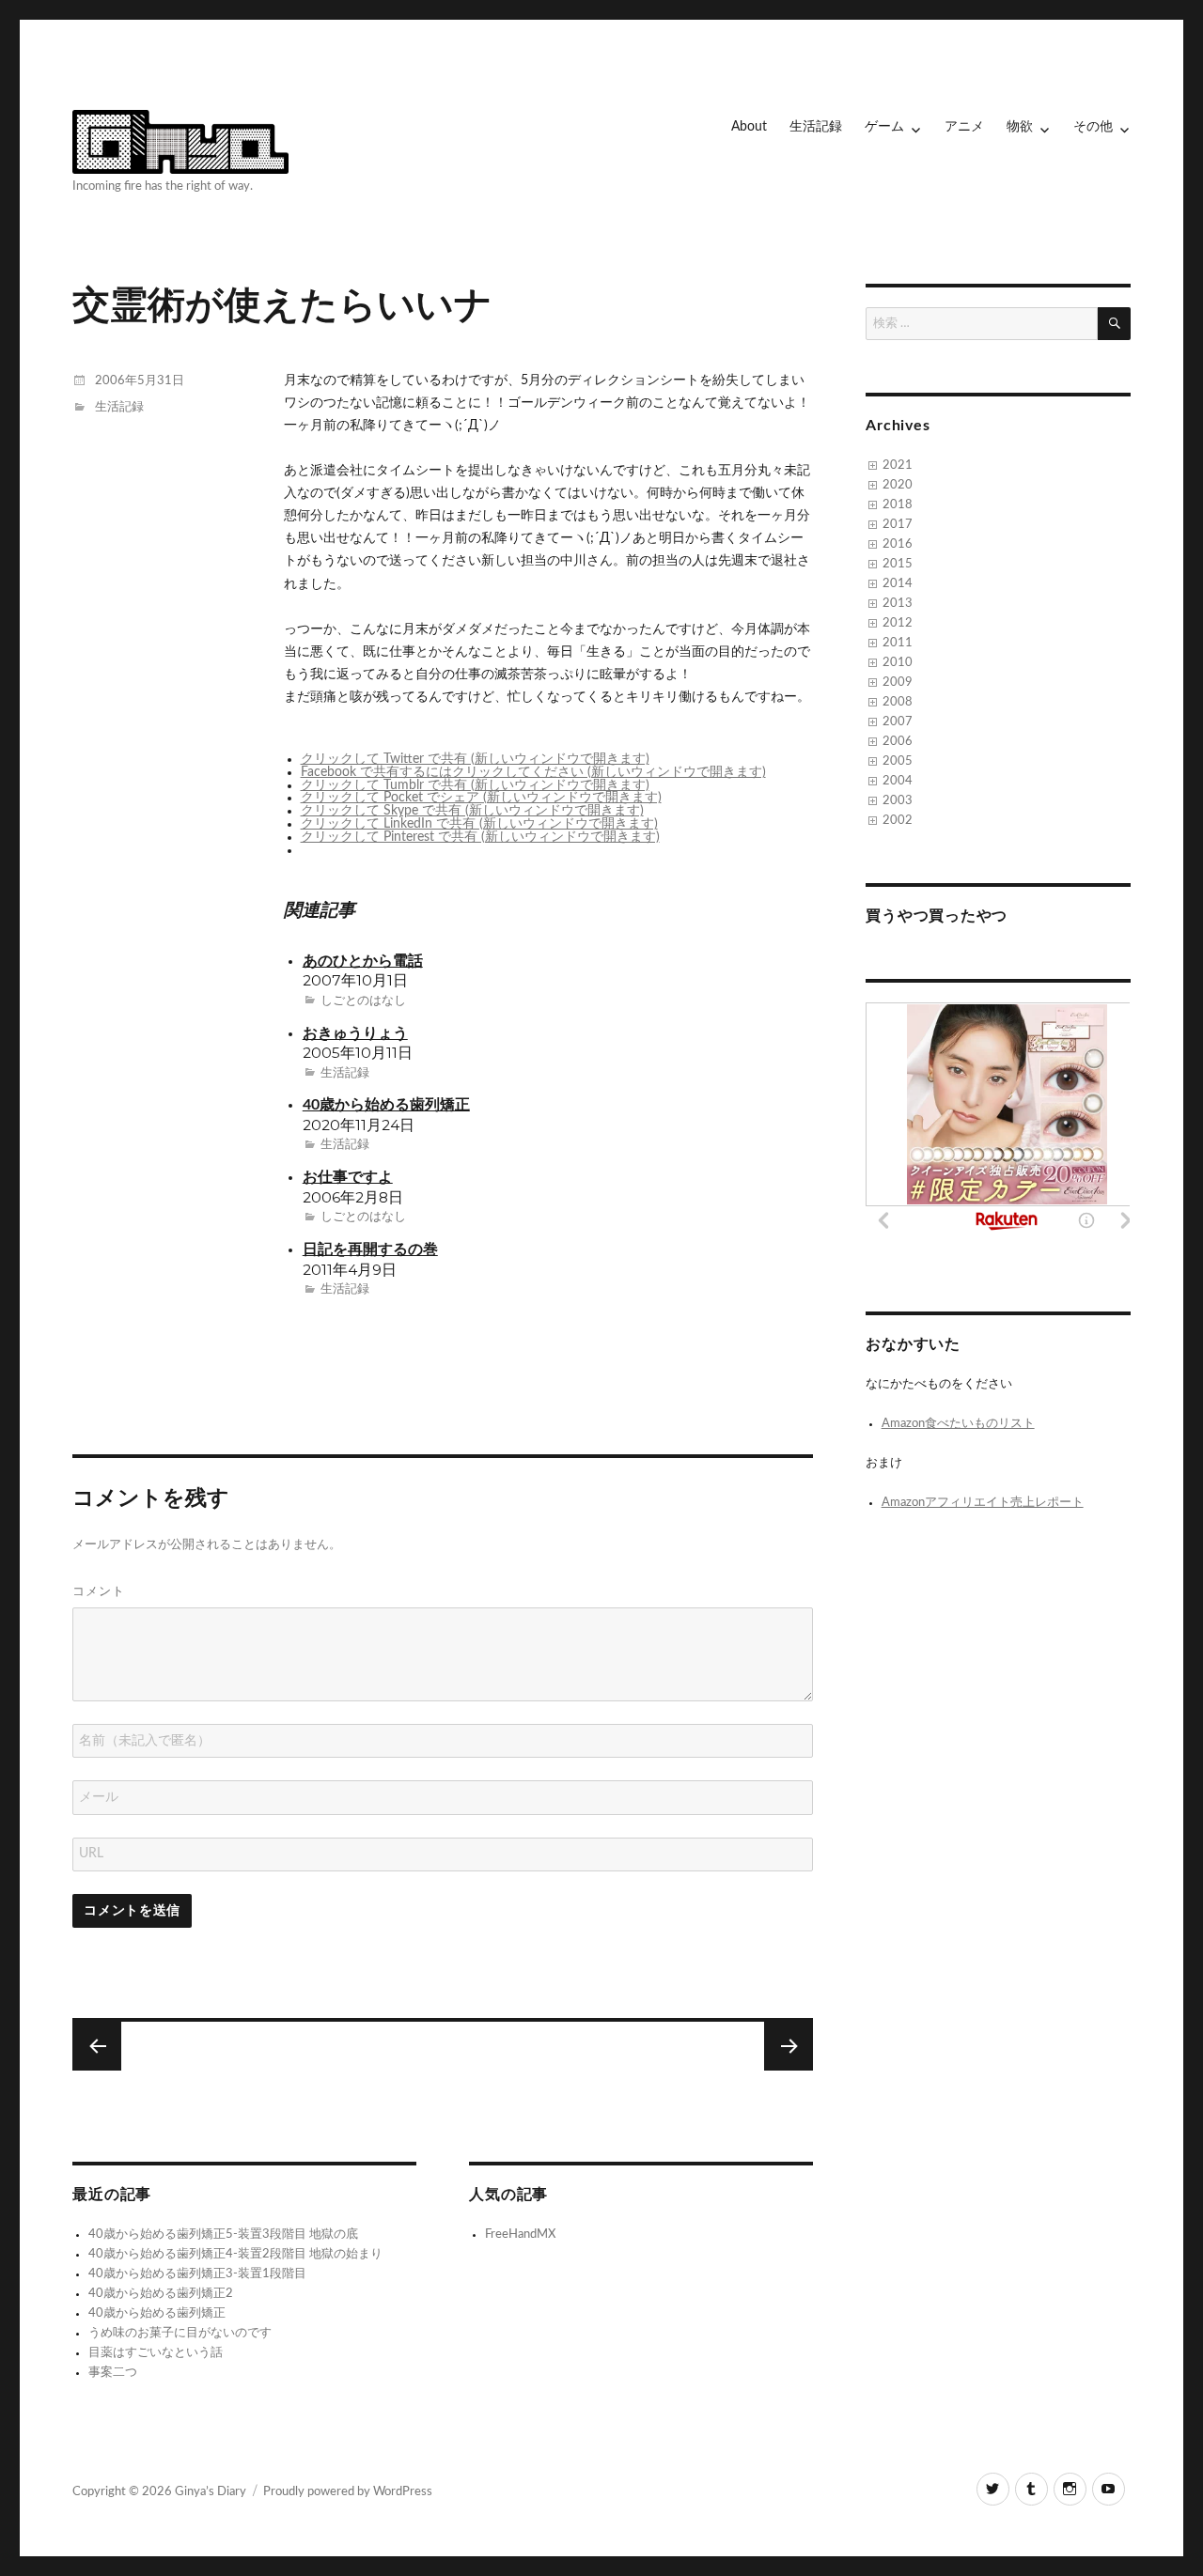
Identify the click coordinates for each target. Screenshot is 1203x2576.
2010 (898, 663)
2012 (898, 623)
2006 (898, 742)
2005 (898, 761)
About (749, 127)
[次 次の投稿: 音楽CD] (97, 2046)
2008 (898, 702)
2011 (898, 643)
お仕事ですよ (348, 1178)
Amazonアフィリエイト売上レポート (983, 1503)
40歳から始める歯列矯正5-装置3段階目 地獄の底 (223, 2235)
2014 (898, 584)
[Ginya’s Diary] (180, 139)
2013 (898, 604)
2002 (898, 821)
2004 (898, 781)
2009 (898, 683)
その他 (1093, 127)
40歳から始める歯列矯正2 (161, 2294)
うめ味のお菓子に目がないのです (180, 2333)
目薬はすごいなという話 (156, 2353)
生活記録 (816, 127)
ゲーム (884, 127)
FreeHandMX (520, 2235)
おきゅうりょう (355, 1034)
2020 (898, 485)
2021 (898, 466)
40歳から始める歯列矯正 (386, 1105)
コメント (99, 1591)
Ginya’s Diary (211, 2492)
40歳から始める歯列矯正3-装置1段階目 (197, 2274)
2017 (898, 525)
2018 (898, 505)
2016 (898, 544)
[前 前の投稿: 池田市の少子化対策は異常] (789, 2046)
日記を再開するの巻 (370, 1250)
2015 (898, 564)
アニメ (964, 127)
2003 (898, 801)
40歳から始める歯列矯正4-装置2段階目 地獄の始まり (235, 2254)
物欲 (1020, 127)
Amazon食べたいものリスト (958, 1424)
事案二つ (113, 2373)
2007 (898, 722)
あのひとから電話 (363, 962)
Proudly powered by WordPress (348, 2492)
